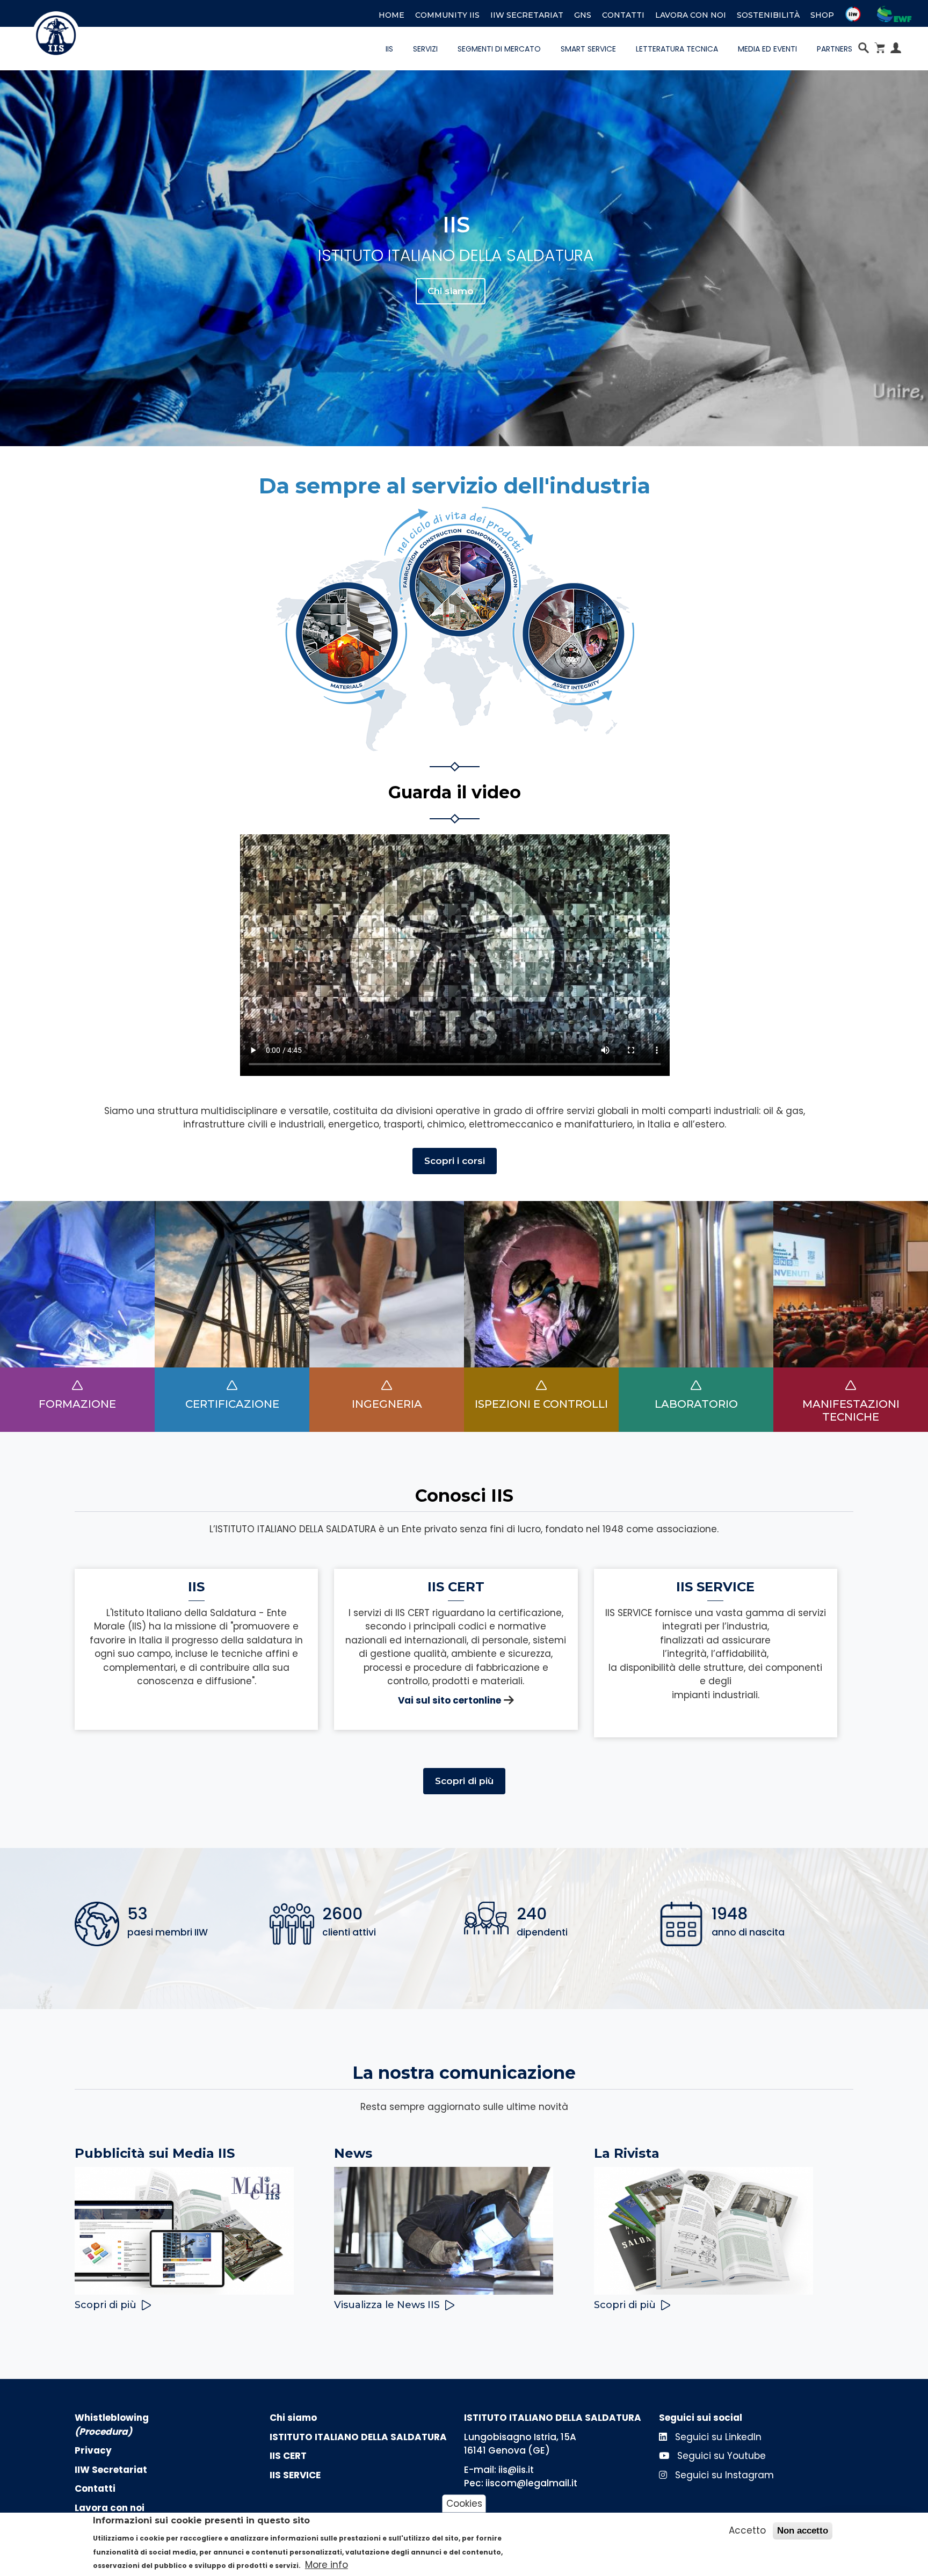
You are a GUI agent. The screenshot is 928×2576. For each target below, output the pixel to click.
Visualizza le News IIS (387, 2305)
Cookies (464, 2503)
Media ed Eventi (767, 49)
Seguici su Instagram (723, 2475)
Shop (822, 15)
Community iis (447, 15)
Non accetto (803, 2531)
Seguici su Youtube (720, 2456)
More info (327, 2565)
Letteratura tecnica (677, 49)
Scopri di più (464, 1781)
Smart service (588, 49)
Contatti (623, 15)
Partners (835, 49)
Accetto (747, 2530)
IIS (389, 49)
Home (392, 15)
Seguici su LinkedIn (717, 2437)
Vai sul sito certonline (450, 1700)
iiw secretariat (527, 15)
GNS (583, 15)
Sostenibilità (768, 15)
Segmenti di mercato (499, 49)
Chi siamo (451, 291)
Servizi (425, 49)
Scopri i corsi (455, 1161)
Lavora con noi (691, 15)
